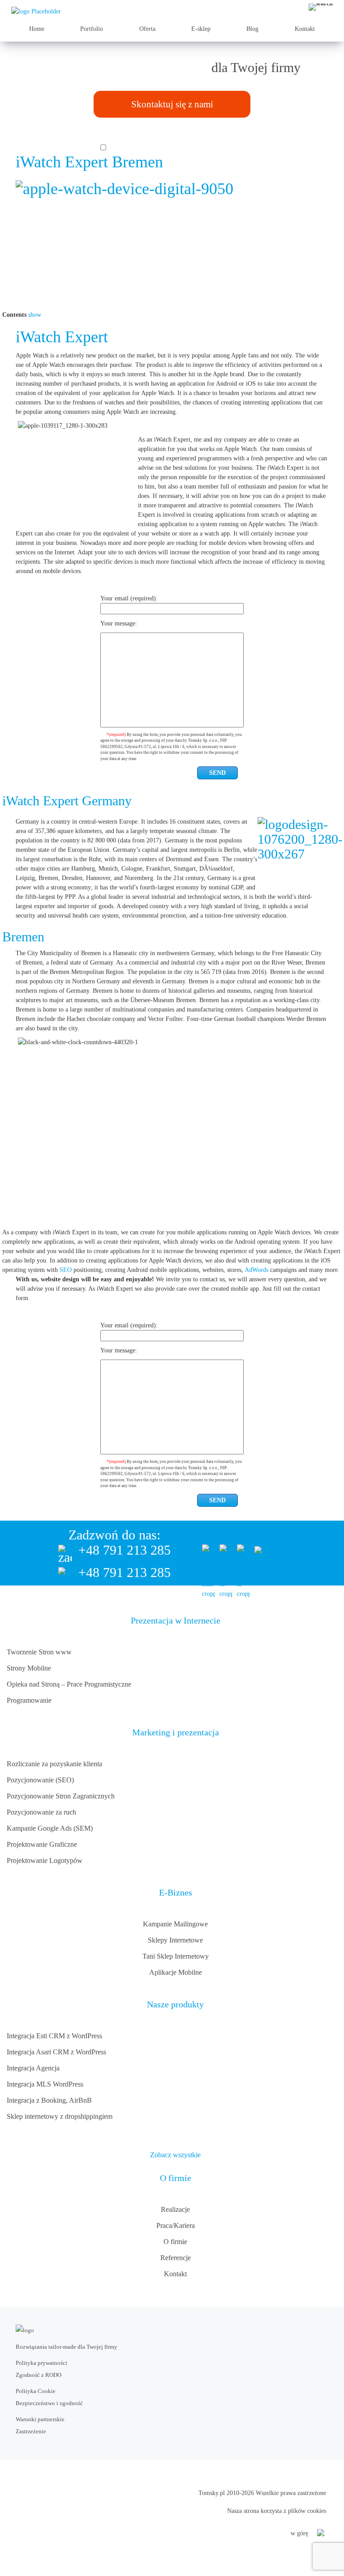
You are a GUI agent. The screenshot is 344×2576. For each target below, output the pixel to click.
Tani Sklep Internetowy (176, 1956)
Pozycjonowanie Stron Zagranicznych (61, 1796)
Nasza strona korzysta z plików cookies (277, 2511)
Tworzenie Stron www (39, 1652)
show (35, 315)
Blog (252, 29)
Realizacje (175, 2209)
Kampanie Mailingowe (175, 1924)
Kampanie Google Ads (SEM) (50, 1828)
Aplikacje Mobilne (176, 1972)
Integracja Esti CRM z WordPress (54, 2036)
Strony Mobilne (29, 1668)
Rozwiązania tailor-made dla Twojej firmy (67, 2347)
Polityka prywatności (41, 2363)
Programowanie (29, 1700)
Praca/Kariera (176, 2225)
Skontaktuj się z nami (172, 104)
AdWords (256, 1270)
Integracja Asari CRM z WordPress (56, 2052)
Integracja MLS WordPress (45, 2084)
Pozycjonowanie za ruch (41, 1812)
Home (37, 29)
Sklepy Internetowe (175, 1940)
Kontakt (305, 29)
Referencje (176, 2258)
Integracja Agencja (33, 2068)
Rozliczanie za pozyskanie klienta (54, 1764)
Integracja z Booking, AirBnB (49, 2100)
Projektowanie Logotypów (45, 1860)
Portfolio (92, 29)
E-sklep (201, 29)
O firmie (175, 2242)
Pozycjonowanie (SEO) (40, 1780)
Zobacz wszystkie (175, 2155)
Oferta (147, 29)
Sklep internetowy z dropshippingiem (60, 2116)
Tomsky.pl (212, 2493)
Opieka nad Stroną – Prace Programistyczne (69, 1684)
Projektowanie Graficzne (42, 1844)
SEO (66, 1270)
